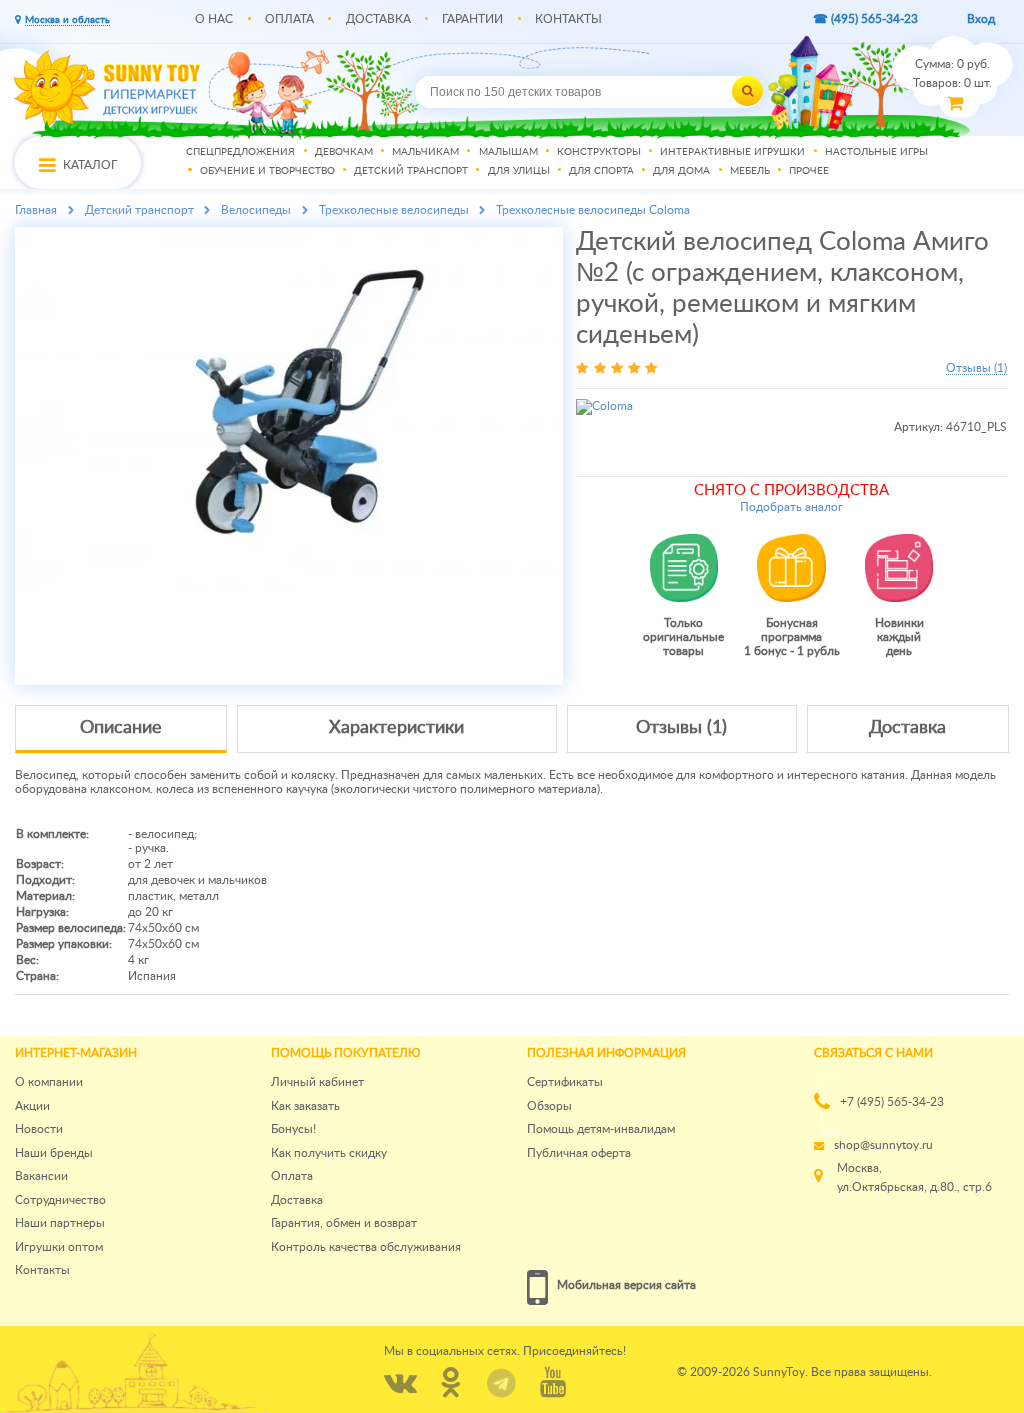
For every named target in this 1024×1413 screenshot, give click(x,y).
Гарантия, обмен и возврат (344, 1223)
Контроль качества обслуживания (366, 1247)
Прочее (809, 172)
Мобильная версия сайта (626, 1285)
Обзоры (549, 1106)
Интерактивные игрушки (732, 152)
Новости (39, 1129)
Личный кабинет (317, 1082)
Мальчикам (425, 152)
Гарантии (472, 19)
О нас (214, 19)
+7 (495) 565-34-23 (892, 1102)
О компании (49, 1082)
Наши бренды (54, 1153)
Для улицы (519, 172)
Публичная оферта (579, 1153)
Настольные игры (876, 152)
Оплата (289, 19)
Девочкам (344, 152)
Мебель (750, 172)
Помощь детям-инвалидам (601, 1129)
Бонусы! (293, 1129)
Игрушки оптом (59, 1247)
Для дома (681, 172)
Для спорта (601, 172)
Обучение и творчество (267, 172)
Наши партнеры (60, 1223)
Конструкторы (599, 152)
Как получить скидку (329, 1153)
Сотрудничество (60, 1200)
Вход (981, 19)
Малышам (508, 152)
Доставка (378, 19)
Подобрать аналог (791, 507)
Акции (32, 1106)
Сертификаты (565, 1082)
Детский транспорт (411, 172)
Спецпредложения (240, 152)
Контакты (568, 19)
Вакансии (41, 1176)
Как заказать (305, 1106)
